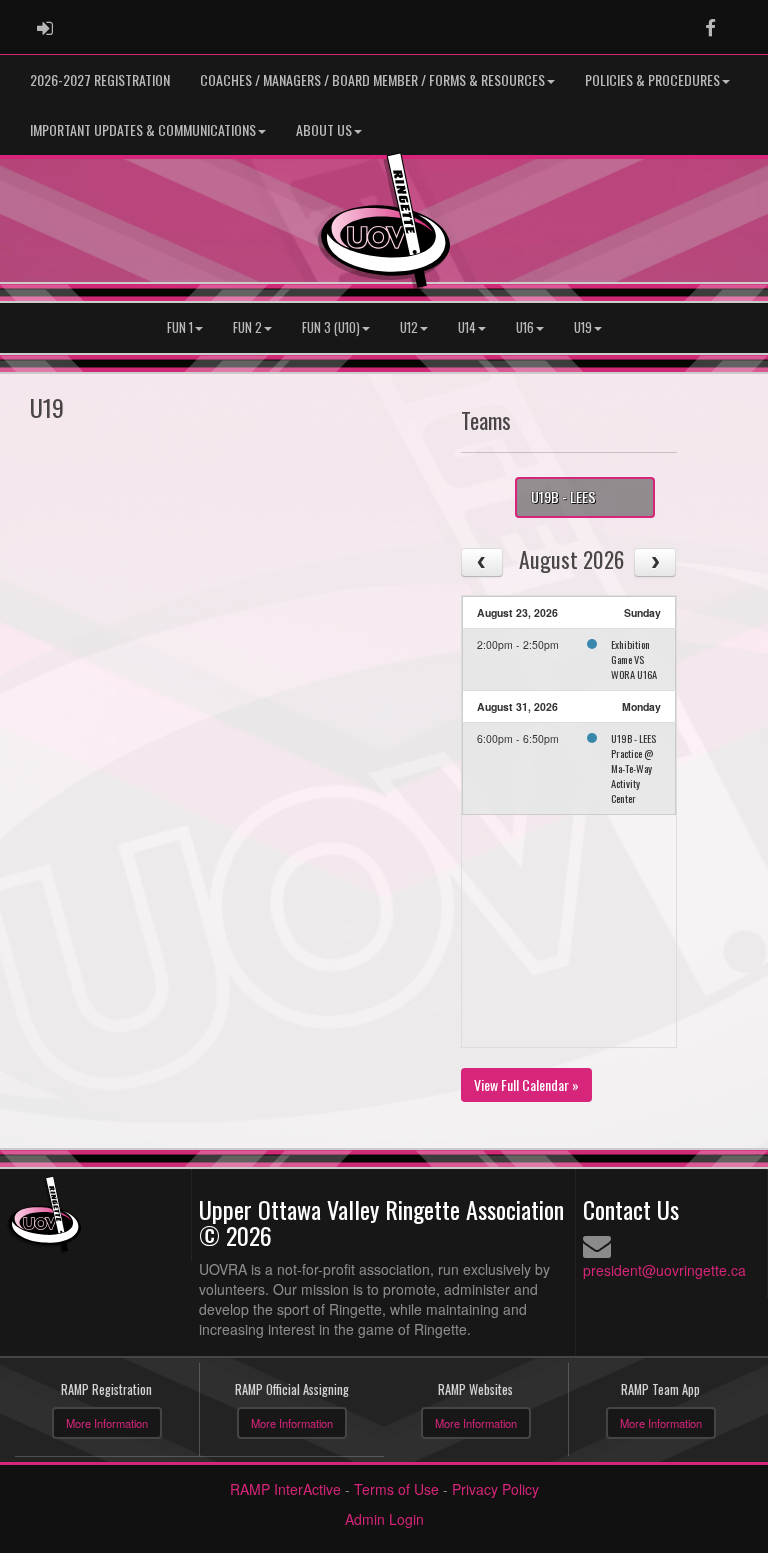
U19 (583, 327)
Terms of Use (396, 1489)
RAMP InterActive (285, 1489)
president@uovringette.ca (664, 1270)
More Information (107, 1423)
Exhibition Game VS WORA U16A (634, 659)
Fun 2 (247, 327)
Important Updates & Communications (143, 129)
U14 (467, 327)
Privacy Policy (495, 1489)
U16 (525, 327)
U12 (409, 327)
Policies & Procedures (652, 79)
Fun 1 (180, 327)
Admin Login (384, 1519)
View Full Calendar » (526, 1084)
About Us (324, 129)
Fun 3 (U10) (331, 327)
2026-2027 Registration (100, 79)
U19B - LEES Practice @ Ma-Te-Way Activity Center (633, 768)
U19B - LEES (563, 496)
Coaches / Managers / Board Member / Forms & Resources (372, 79)
